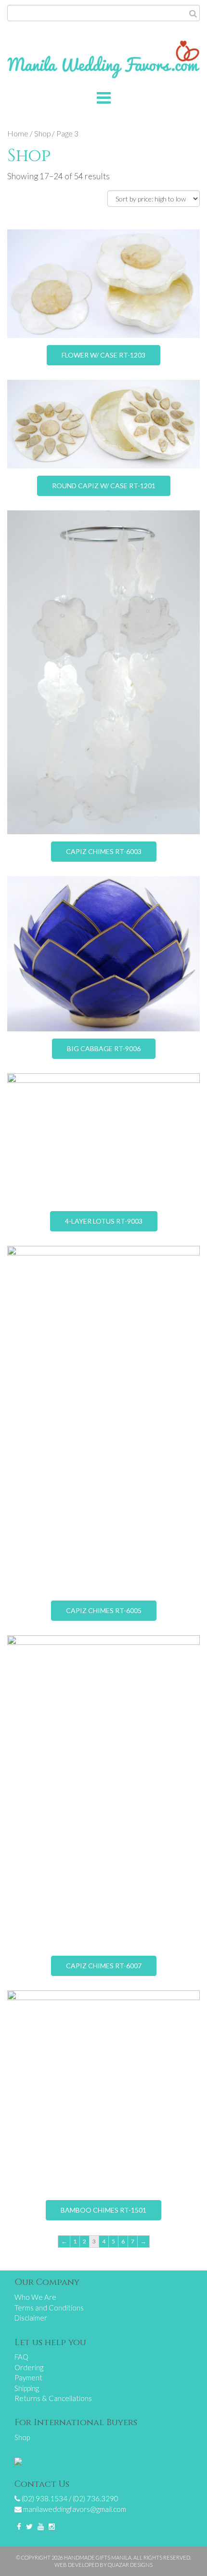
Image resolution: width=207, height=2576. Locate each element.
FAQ (21, 2357)
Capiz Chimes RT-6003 (104, 851)
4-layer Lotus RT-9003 (104, 1221)
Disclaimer (31, 2318)
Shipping (27, 2388)
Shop (42, 133)
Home (18, 133)
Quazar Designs (130, 2565)
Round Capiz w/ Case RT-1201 (104, 486)
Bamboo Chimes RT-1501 (103, 2210)
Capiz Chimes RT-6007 (104, 1966)
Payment (28, 2377)
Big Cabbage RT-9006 (104, 1048)
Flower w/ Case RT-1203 (103, 355)
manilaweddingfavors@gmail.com (75, 2509)
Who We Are (35, 2297)
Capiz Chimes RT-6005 (104, 1610)
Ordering (29, 2367)
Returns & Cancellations (53, 2398)
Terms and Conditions (49, 2308)
